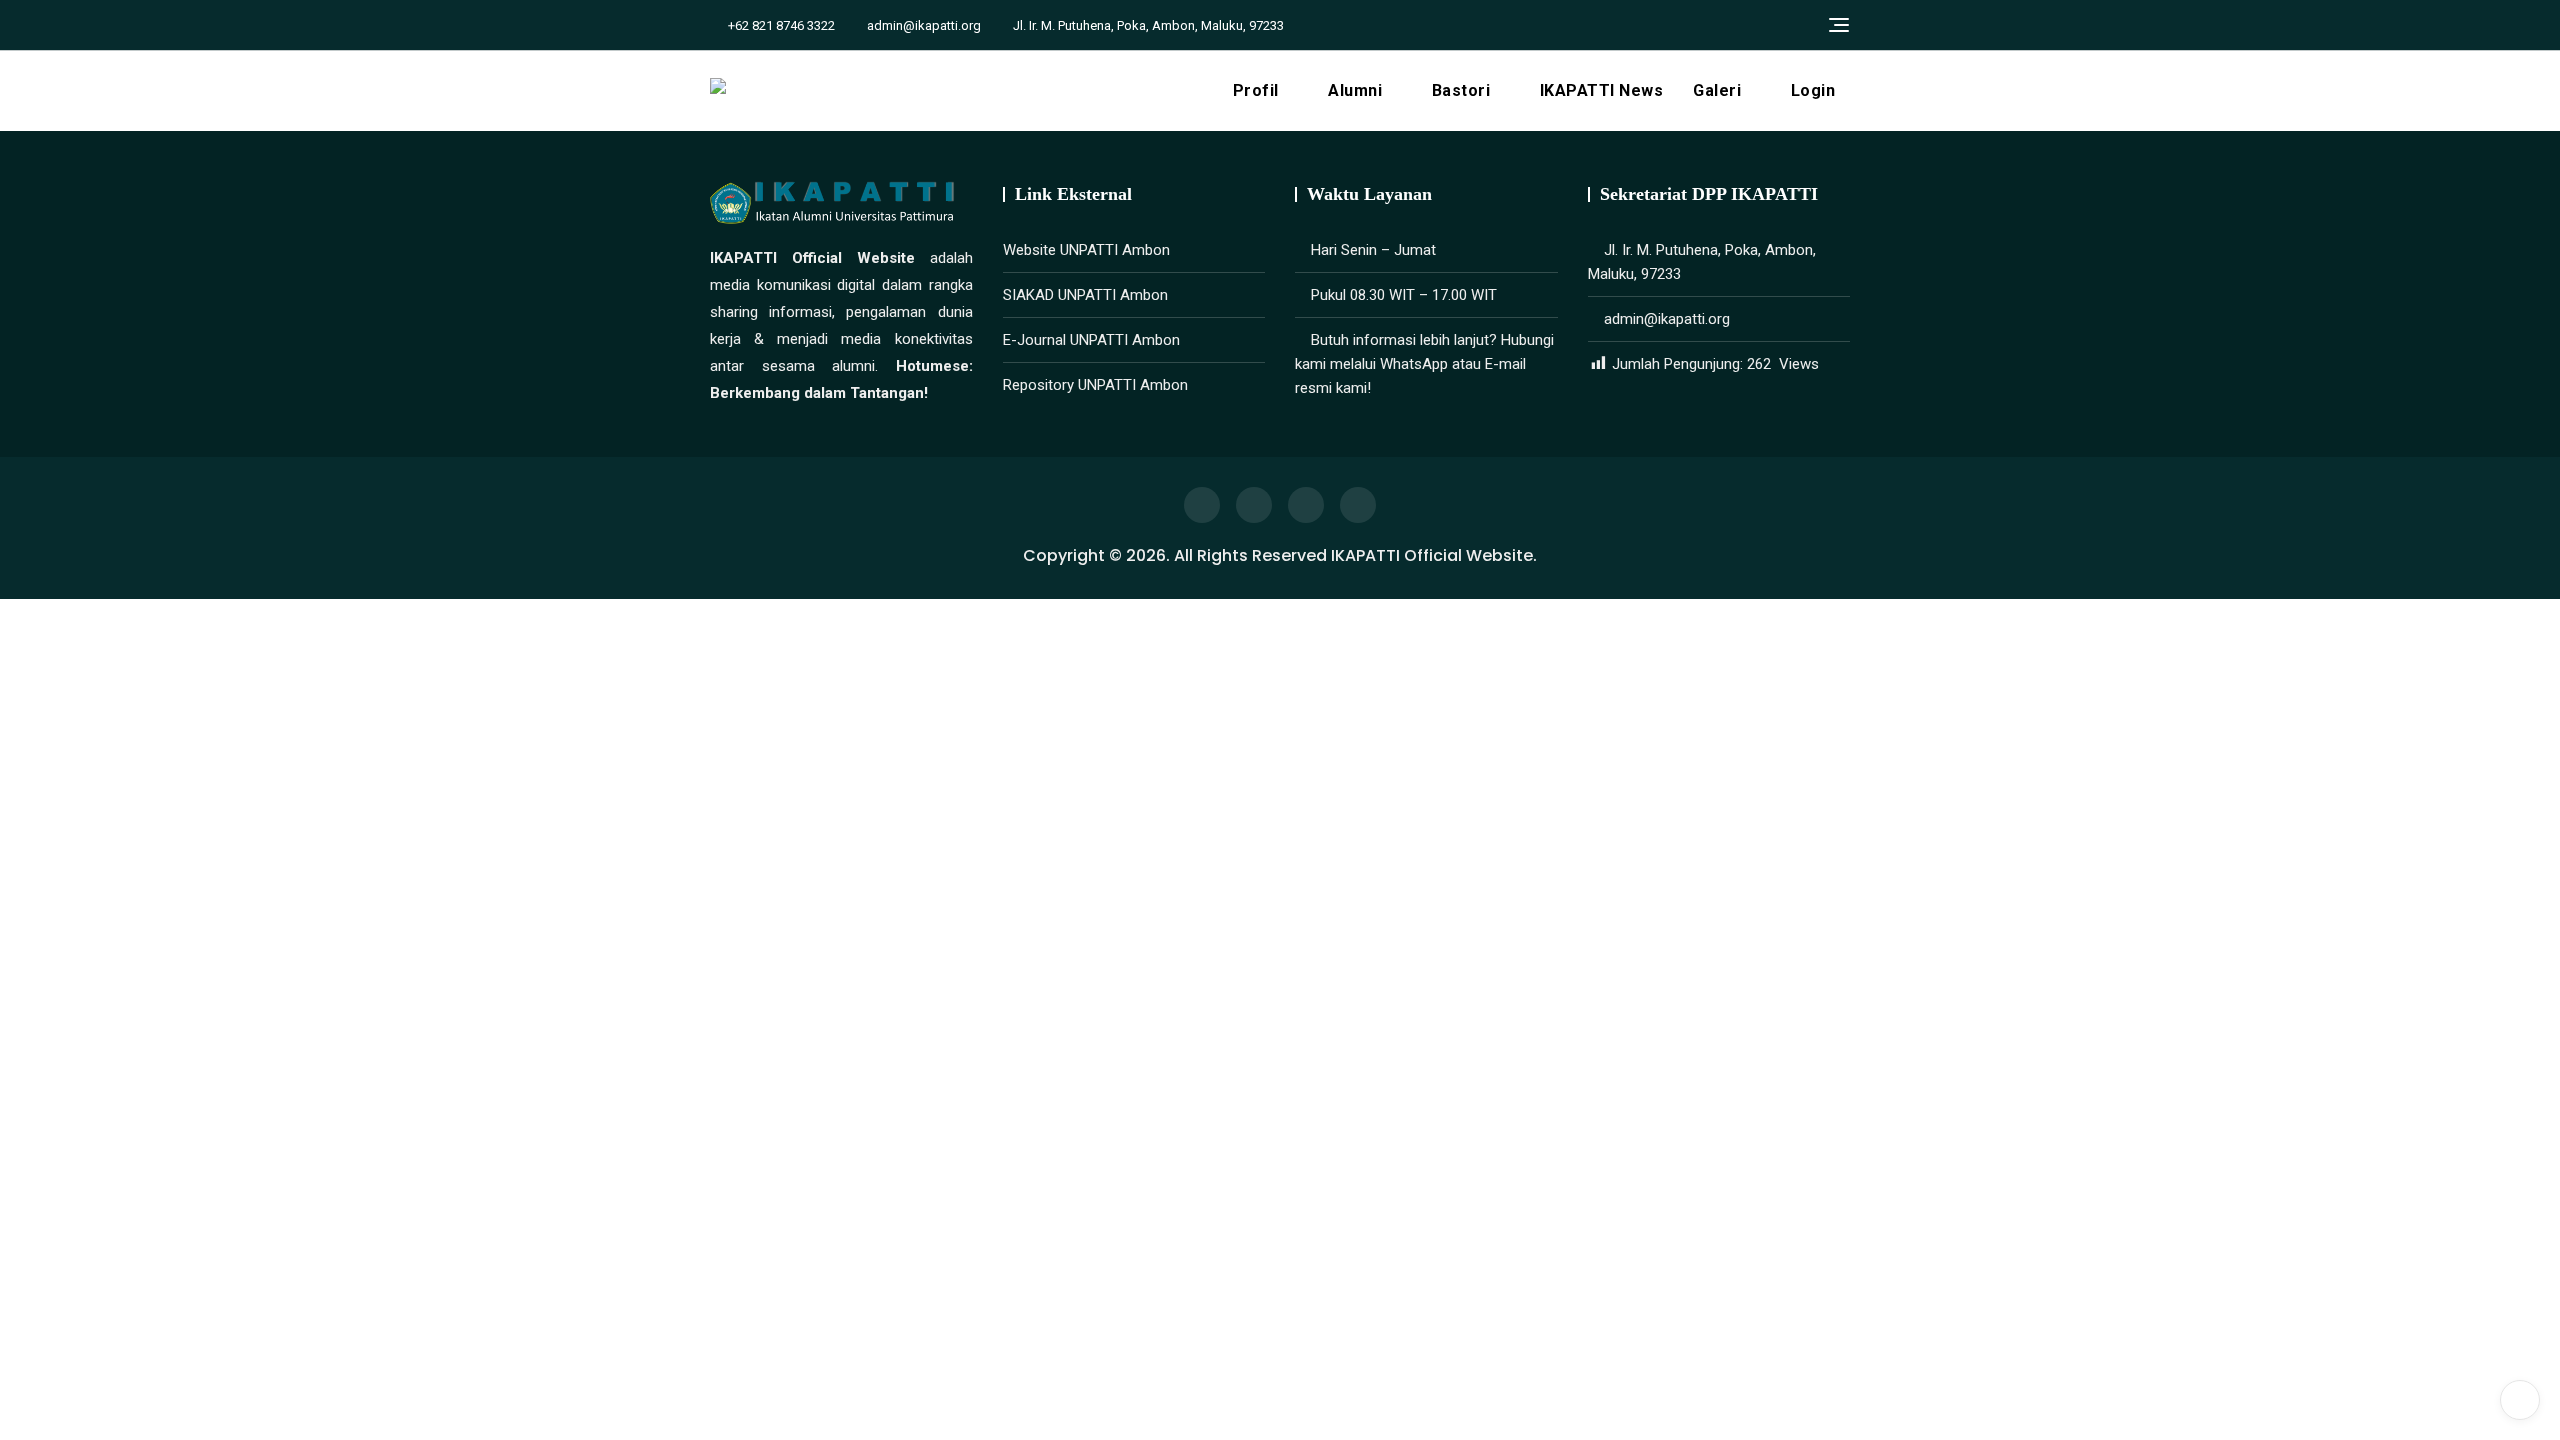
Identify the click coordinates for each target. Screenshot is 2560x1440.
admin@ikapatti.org (922, 25)
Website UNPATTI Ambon (1086, 250)
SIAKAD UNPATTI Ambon (1085, 295)
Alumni (1355, 90)
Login (1813, 90)
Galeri (1717, 90)
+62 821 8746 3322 (780, 25)
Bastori (1461, 90)
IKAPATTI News (1602, 90)
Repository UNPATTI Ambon (1095, 385)
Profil (1256, 90)
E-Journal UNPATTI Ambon (1091, 340)
